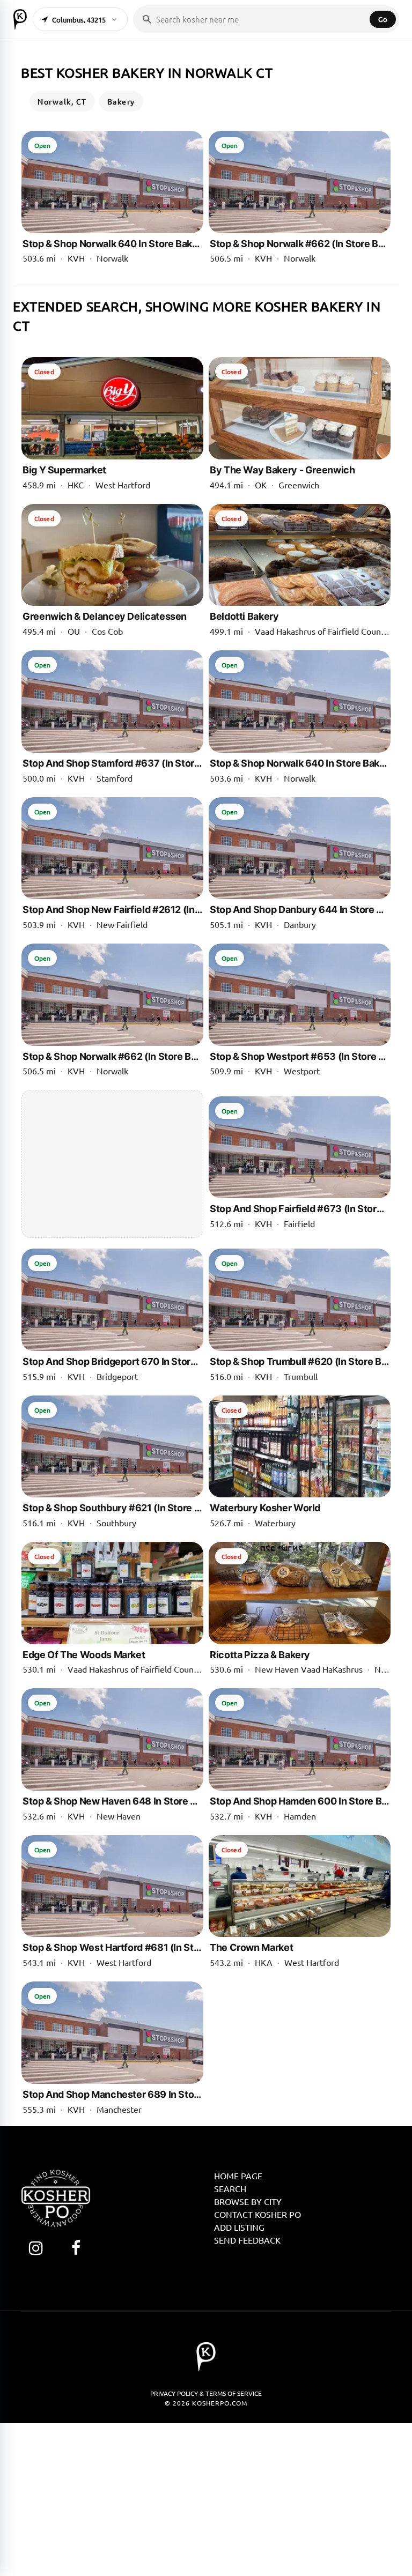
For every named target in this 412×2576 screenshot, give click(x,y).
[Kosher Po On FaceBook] (76, 2248)
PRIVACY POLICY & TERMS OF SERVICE (206, 2393)
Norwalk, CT (62, 101)
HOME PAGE (238, 2176)
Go (383, 19)
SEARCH (230, 2188)
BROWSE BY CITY (248, 2201)
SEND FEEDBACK (247, 2240)
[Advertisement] (112, 1164)
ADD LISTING (239, 2227)
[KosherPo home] (20, 19)
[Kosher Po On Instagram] (36, 2248)
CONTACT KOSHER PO (257, 2214)
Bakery (121, 101)
